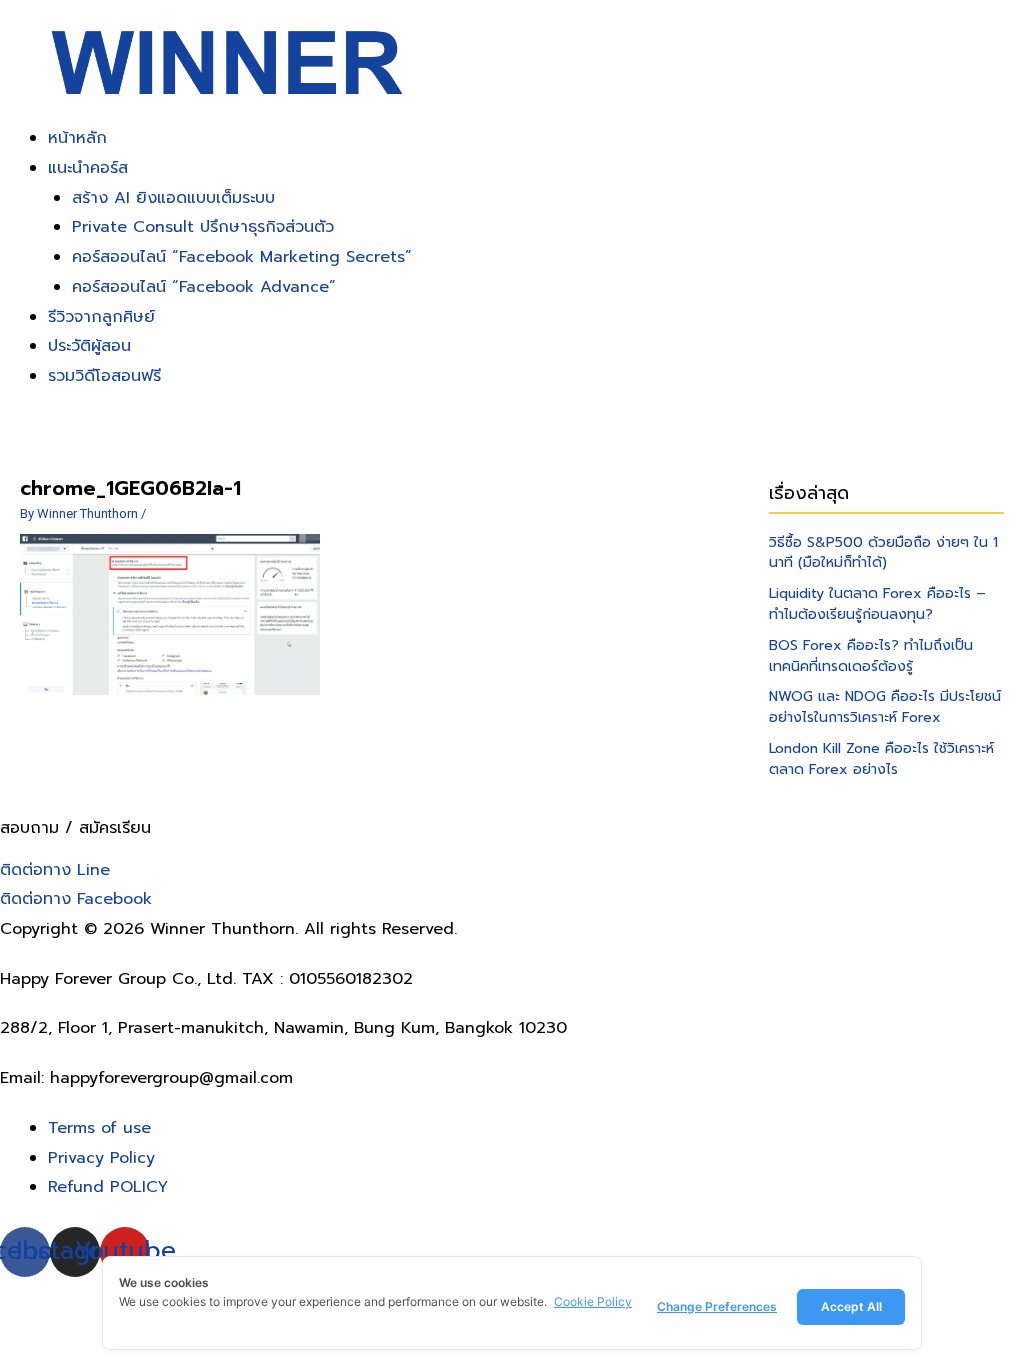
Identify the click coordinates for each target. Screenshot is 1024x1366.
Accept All (851, 1306)
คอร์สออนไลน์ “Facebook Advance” (204, 287)
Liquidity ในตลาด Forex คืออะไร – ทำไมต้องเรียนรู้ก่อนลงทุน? (877, 604)
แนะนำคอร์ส (88, 168)
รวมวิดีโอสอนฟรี (104, 376)
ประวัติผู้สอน (89, 346)
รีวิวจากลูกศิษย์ (101, 317)
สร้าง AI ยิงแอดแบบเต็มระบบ (173, 198)
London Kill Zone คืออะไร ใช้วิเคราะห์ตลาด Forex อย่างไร (881, 759)
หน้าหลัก (77, 138)
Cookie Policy (593, 1301)
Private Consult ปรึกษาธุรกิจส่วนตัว (203, 227)
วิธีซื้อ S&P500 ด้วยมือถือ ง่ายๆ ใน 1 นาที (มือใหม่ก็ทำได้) (883, 553)
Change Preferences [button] (717, 1306)
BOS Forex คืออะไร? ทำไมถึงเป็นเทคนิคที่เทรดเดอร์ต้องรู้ (871, 656)
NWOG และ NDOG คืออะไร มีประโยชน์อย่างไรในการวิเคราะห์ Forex (885, 707)
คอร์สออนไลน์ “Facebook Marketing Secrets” (242, 257)
